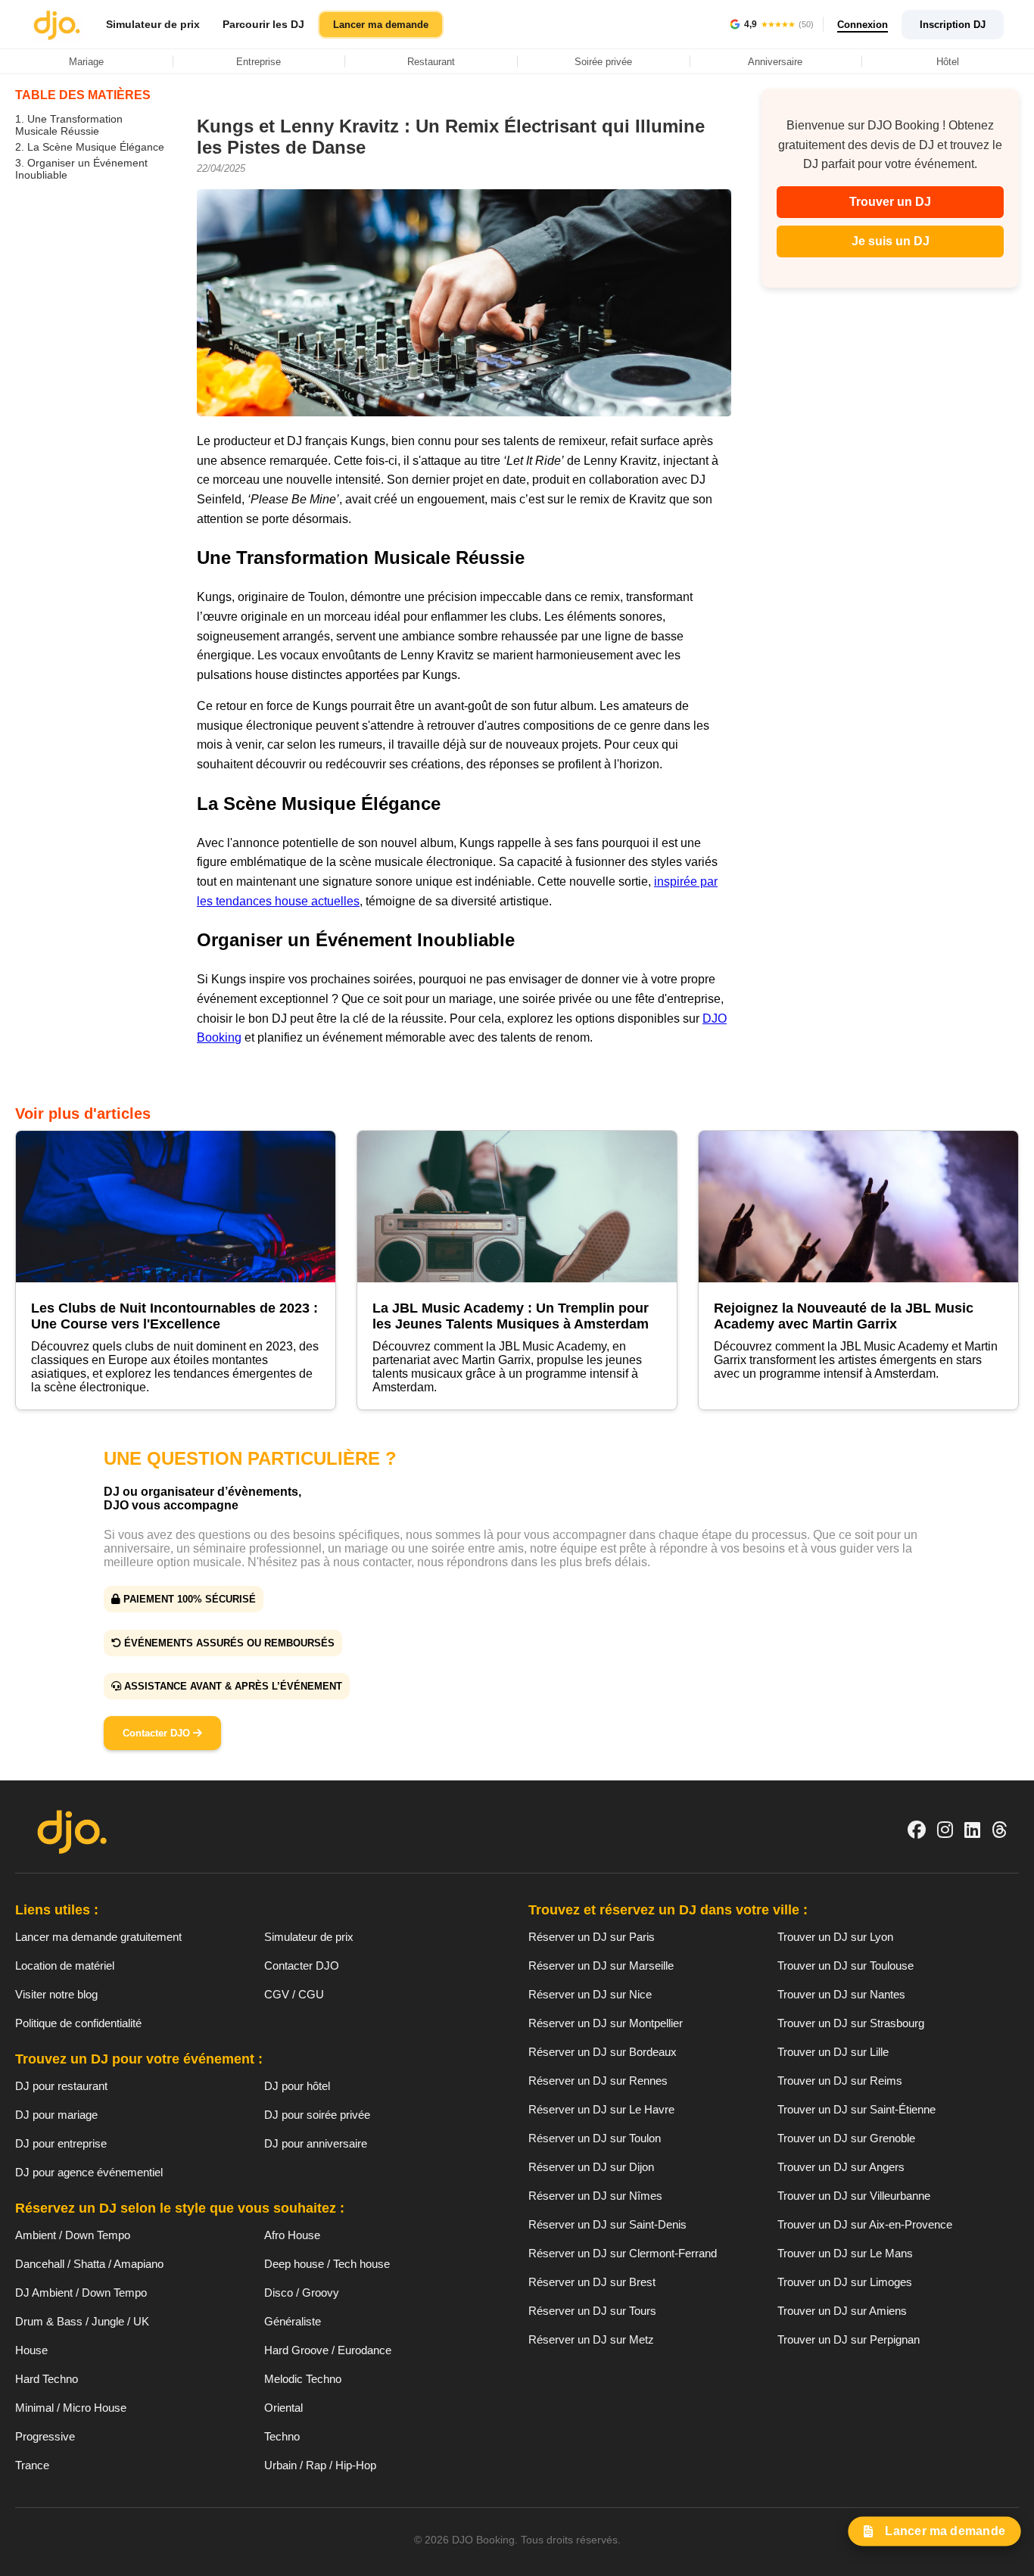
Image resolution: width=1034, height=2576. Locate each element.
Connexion (863, 25)
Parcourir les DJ (263, 24)
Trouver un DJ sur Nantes (841, 1994)
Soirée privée (603, 62)
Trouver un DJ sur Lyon (835, 1937)
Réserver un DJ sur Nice (590, 1994)
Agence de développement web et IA (517, 2565)
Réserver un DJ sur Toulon (595, 2138)
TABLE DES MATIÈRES (83, 95)
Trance (32, 2465)
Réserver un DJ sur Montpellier (606, 2023)
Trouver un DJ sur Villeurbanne (854, 2196)
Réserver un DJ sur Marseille (601, 1965)
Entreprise (258, 62)
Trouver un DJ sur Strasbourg (851, 2023)
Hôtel (948, 62)
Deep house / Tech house (327, 2264)
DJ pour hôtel (297, 2086)
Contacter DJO (158, 1733)
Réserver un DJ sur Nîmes (595, 2196)
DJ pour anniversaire (316, 2143)
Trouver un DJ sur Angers (841, 2167)
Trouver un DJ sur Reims (840, 2081)
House (31, 2350)
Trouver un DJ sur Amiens (842, 2311)
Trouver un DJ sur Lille (833, 2052)
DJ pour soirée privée (317, 2115)
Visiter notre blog (56, 1994)
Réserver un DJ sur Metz (591, 2339)
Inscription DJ (953, 25)
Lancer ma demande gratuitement (98, 1937)
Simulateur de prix (153, 24)
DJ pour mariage (56, 2115)
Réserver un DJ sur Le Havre (601, 2109)
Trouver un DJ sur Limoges (845, 2282)
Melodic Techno (303, 2379)
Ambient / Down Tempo (73, 2235)
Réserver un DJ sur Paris (592, 1937)
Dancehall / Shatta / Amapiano (89, 2264)
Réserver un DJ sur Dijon (591, 2167)
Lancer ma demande (381, 25)
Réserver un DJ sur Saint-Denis (607, 2224)
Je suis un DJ (891, 241)
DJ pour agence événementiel (89, 2172)
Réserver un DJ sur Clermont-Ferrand (623, 2253)
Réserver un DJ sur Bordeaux (603, 2052)
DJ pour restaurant (61, 2086)
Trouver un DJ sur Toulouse (846, 1965)
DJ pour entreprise (61, 2143)
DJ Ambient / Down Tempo (81, 2293)
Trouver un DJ (890, 202)
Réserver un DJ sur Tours (592, 2311)
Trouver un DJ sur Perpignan (849, 2339)
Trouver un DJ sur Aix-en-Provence (865, 2224)
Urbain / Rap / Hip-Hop (320, 2465)
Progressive (45, 2436)
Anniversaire (775, 62)
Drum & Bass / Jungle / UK (82, 2321)
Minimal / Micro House (71, 2408)
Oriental (283, 2408)
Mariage (86, 62)
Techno (282, 2436)
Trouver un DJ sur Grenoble (846, 2138)
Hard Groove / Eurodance (328, 2350)
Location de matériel (65, 1965)
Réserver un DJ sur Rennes (598, 2081)
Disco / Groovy (302, 2293)
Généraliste (293, 2321)
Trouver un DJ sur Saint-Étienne (856, 2109)
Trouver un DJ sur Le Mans (845, 2253)
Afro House (292, 2235)
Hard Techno (47, 2379)
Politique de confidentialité (78, 2023)
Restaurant (431, 62)
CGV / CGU (294, 1994)
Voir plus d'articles (83, 1114)
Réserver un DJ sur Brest (592, 2282)
